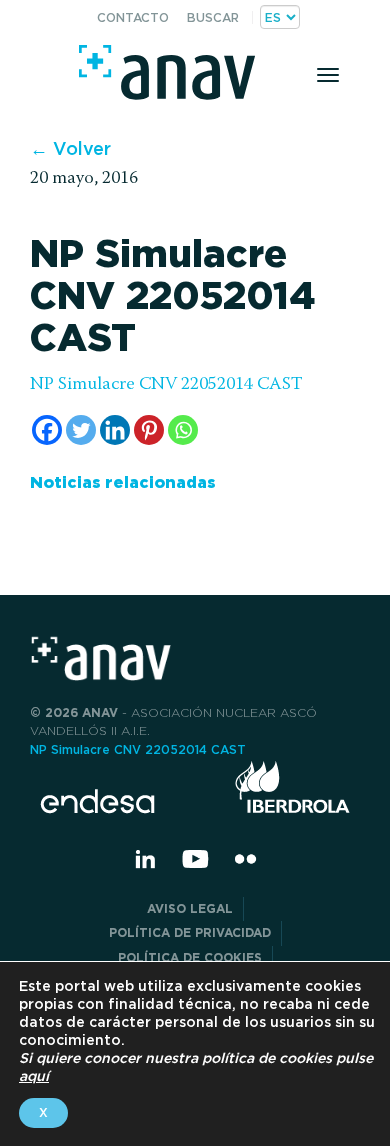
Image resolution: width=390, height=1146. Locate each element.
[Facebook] (47, 430)
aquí (34, 1076)
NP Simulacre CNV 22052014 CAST (166, 385)
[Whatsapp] (183, 430)
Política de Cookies (190, 957)
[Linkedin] (115, 430)
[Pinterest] (149, 430)
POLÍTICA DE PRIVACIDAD (190, 932)
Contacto (133, 17)
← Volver (70, 148)
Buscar (213, 17)
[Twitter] (81, 430)
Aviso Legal (190, 908)
